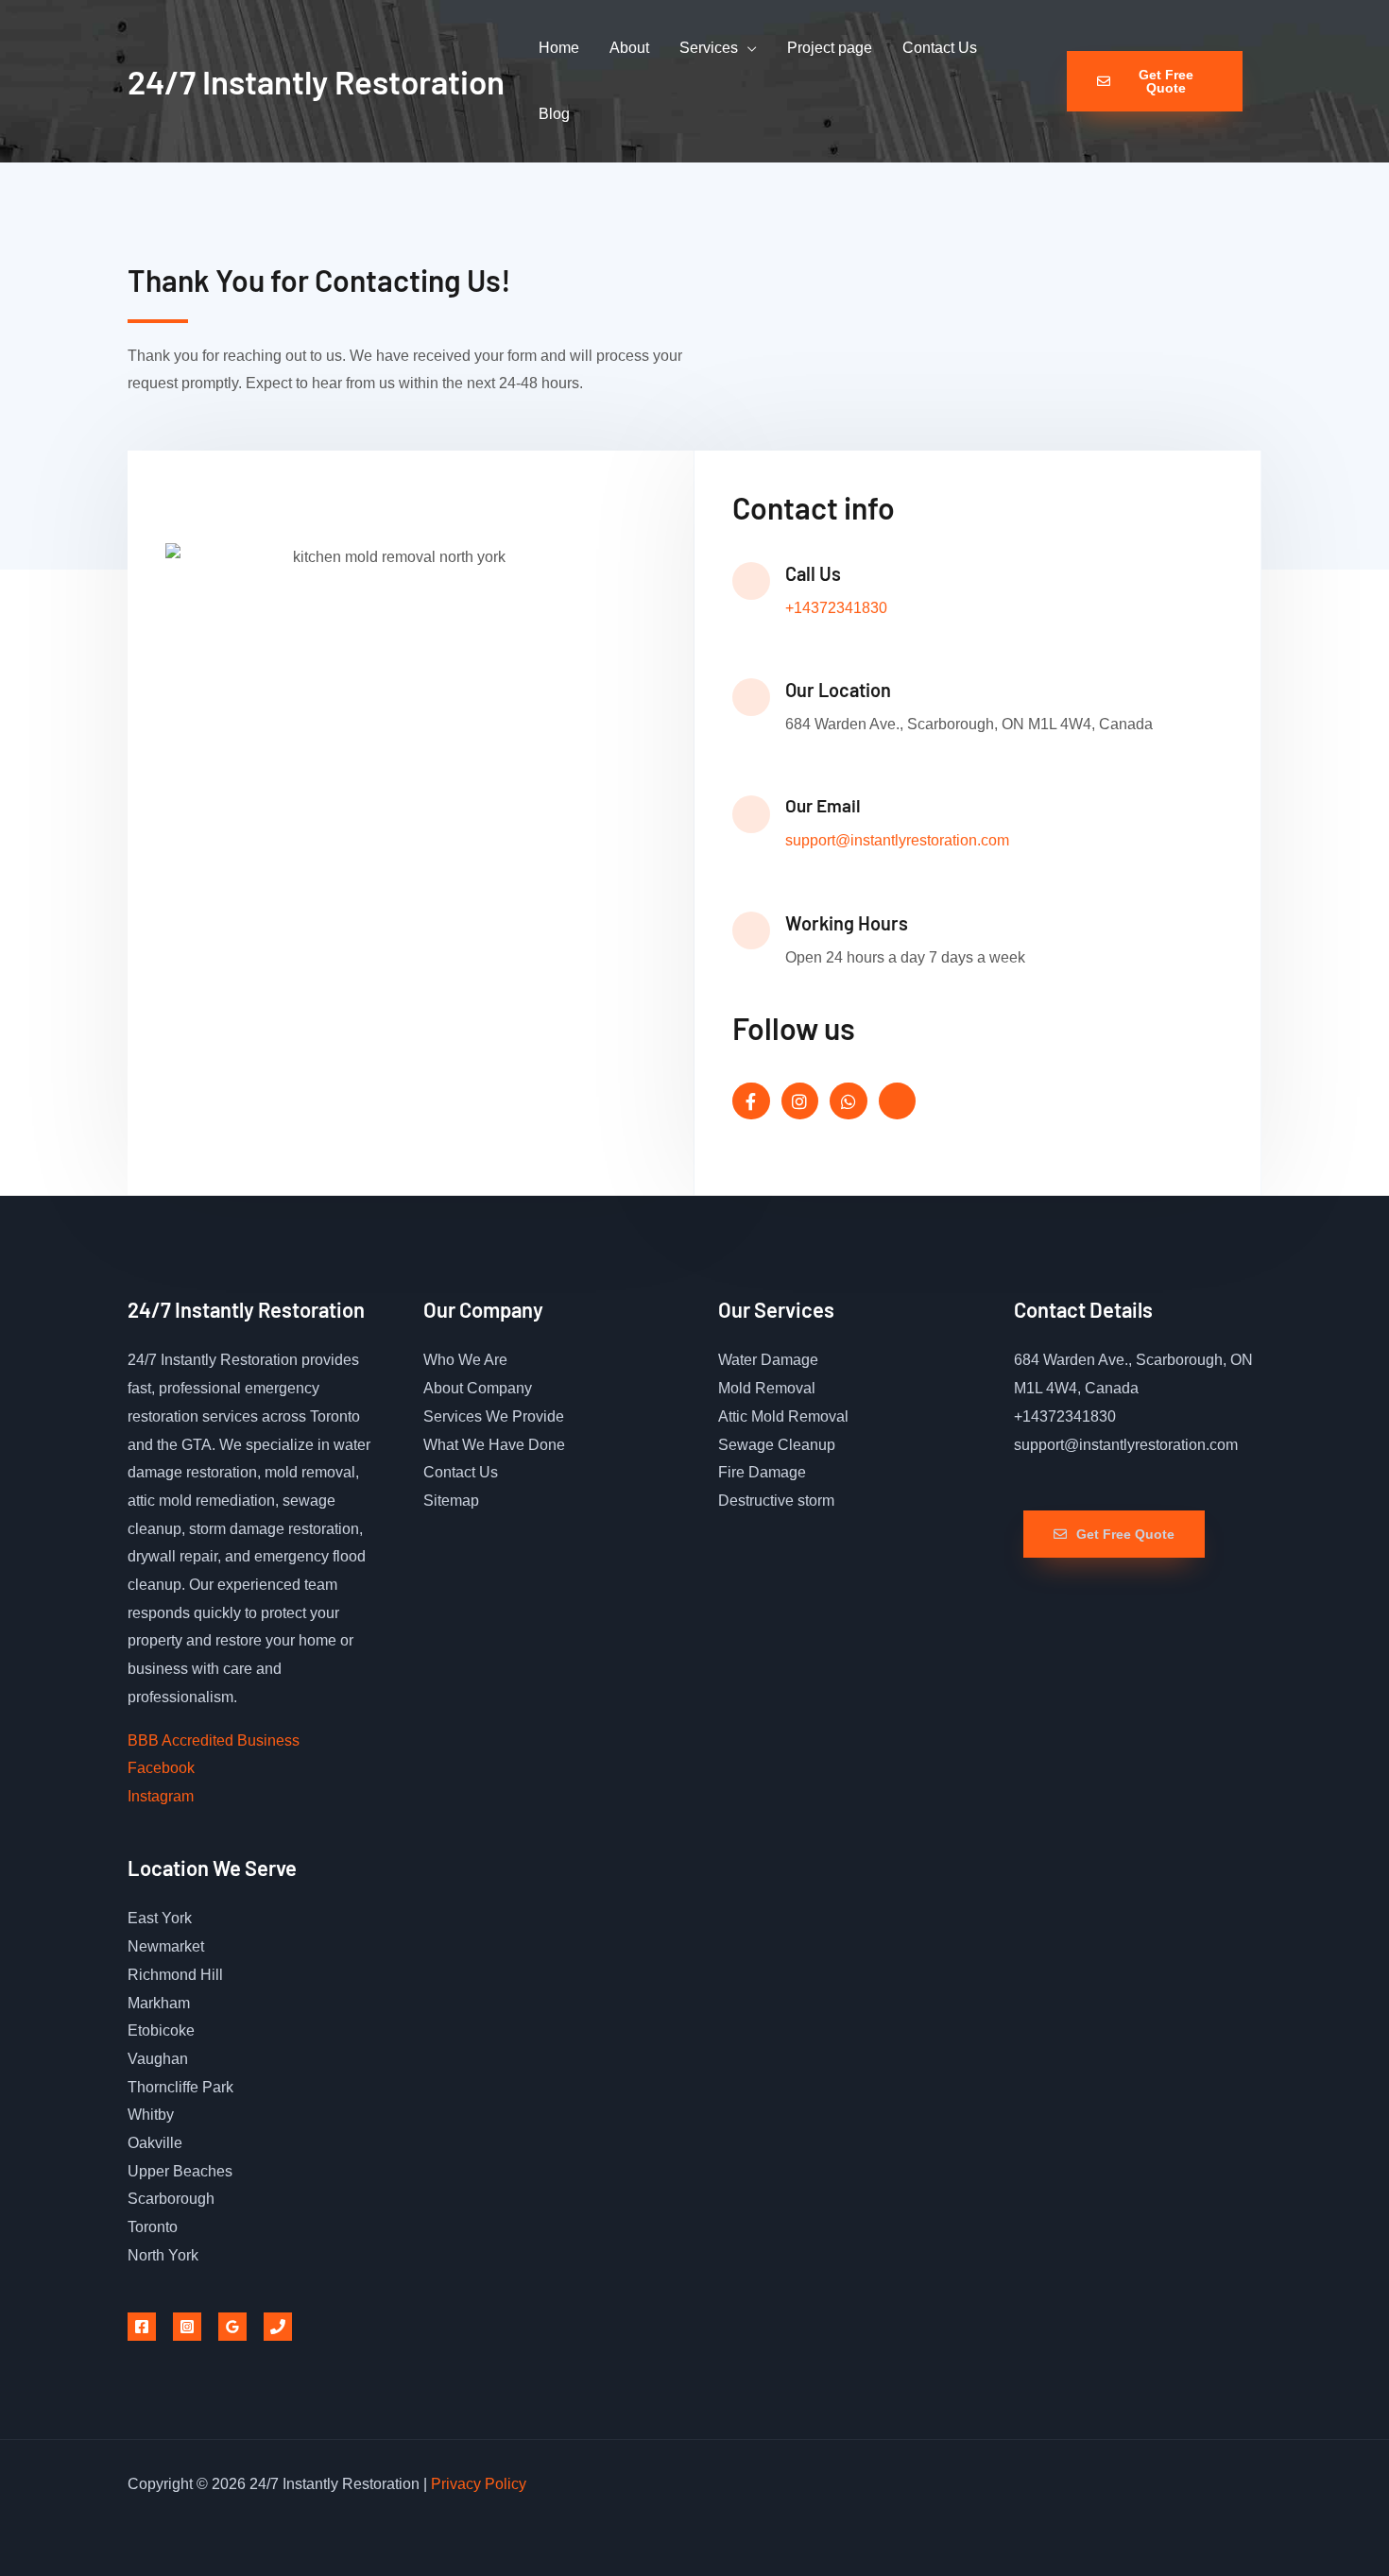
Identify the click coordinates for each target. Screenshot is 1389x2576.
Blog (554, 114)
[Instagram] (187, 2327)
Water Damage (768, 1360)
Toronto (153, 2227)
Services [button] (709, 48)
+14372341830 (836, 608)
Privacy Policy (479, 2484)
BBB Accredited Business (214, 1740)
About (629, 48)
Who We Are (465, 1360)
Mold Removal (767, 1388)
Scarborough (171, 2199)
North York (163, 2255)
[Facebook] (142, 2327)
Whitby (151, 2115)
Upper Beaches (180, 2171)
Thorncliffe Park (180, 2087)
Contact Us (940, 48)
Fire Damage (762, 1472)
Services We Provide (494, 1416)
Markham (159, 2003)
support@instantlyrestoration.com (897, 840)
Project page (830, 48)
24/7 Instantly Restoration (316, 81)
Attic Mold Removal (783, 1416)
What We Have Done (494, 1445)
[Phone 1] (278, 2327)
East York (160, 1918)
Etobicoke (161, 2030)
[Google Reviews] (232, 2327)
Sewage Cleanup (777, 1445)
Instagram (161, 1796)
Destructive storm (776, 1501)
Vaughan (158, 2059)
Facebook (161, 1768)
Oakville (155, 2143)
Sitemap (451, 1501)
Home (559, 48)
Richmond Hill (175, 1975)
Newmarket (166, 1946)
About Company (478, 1388)
